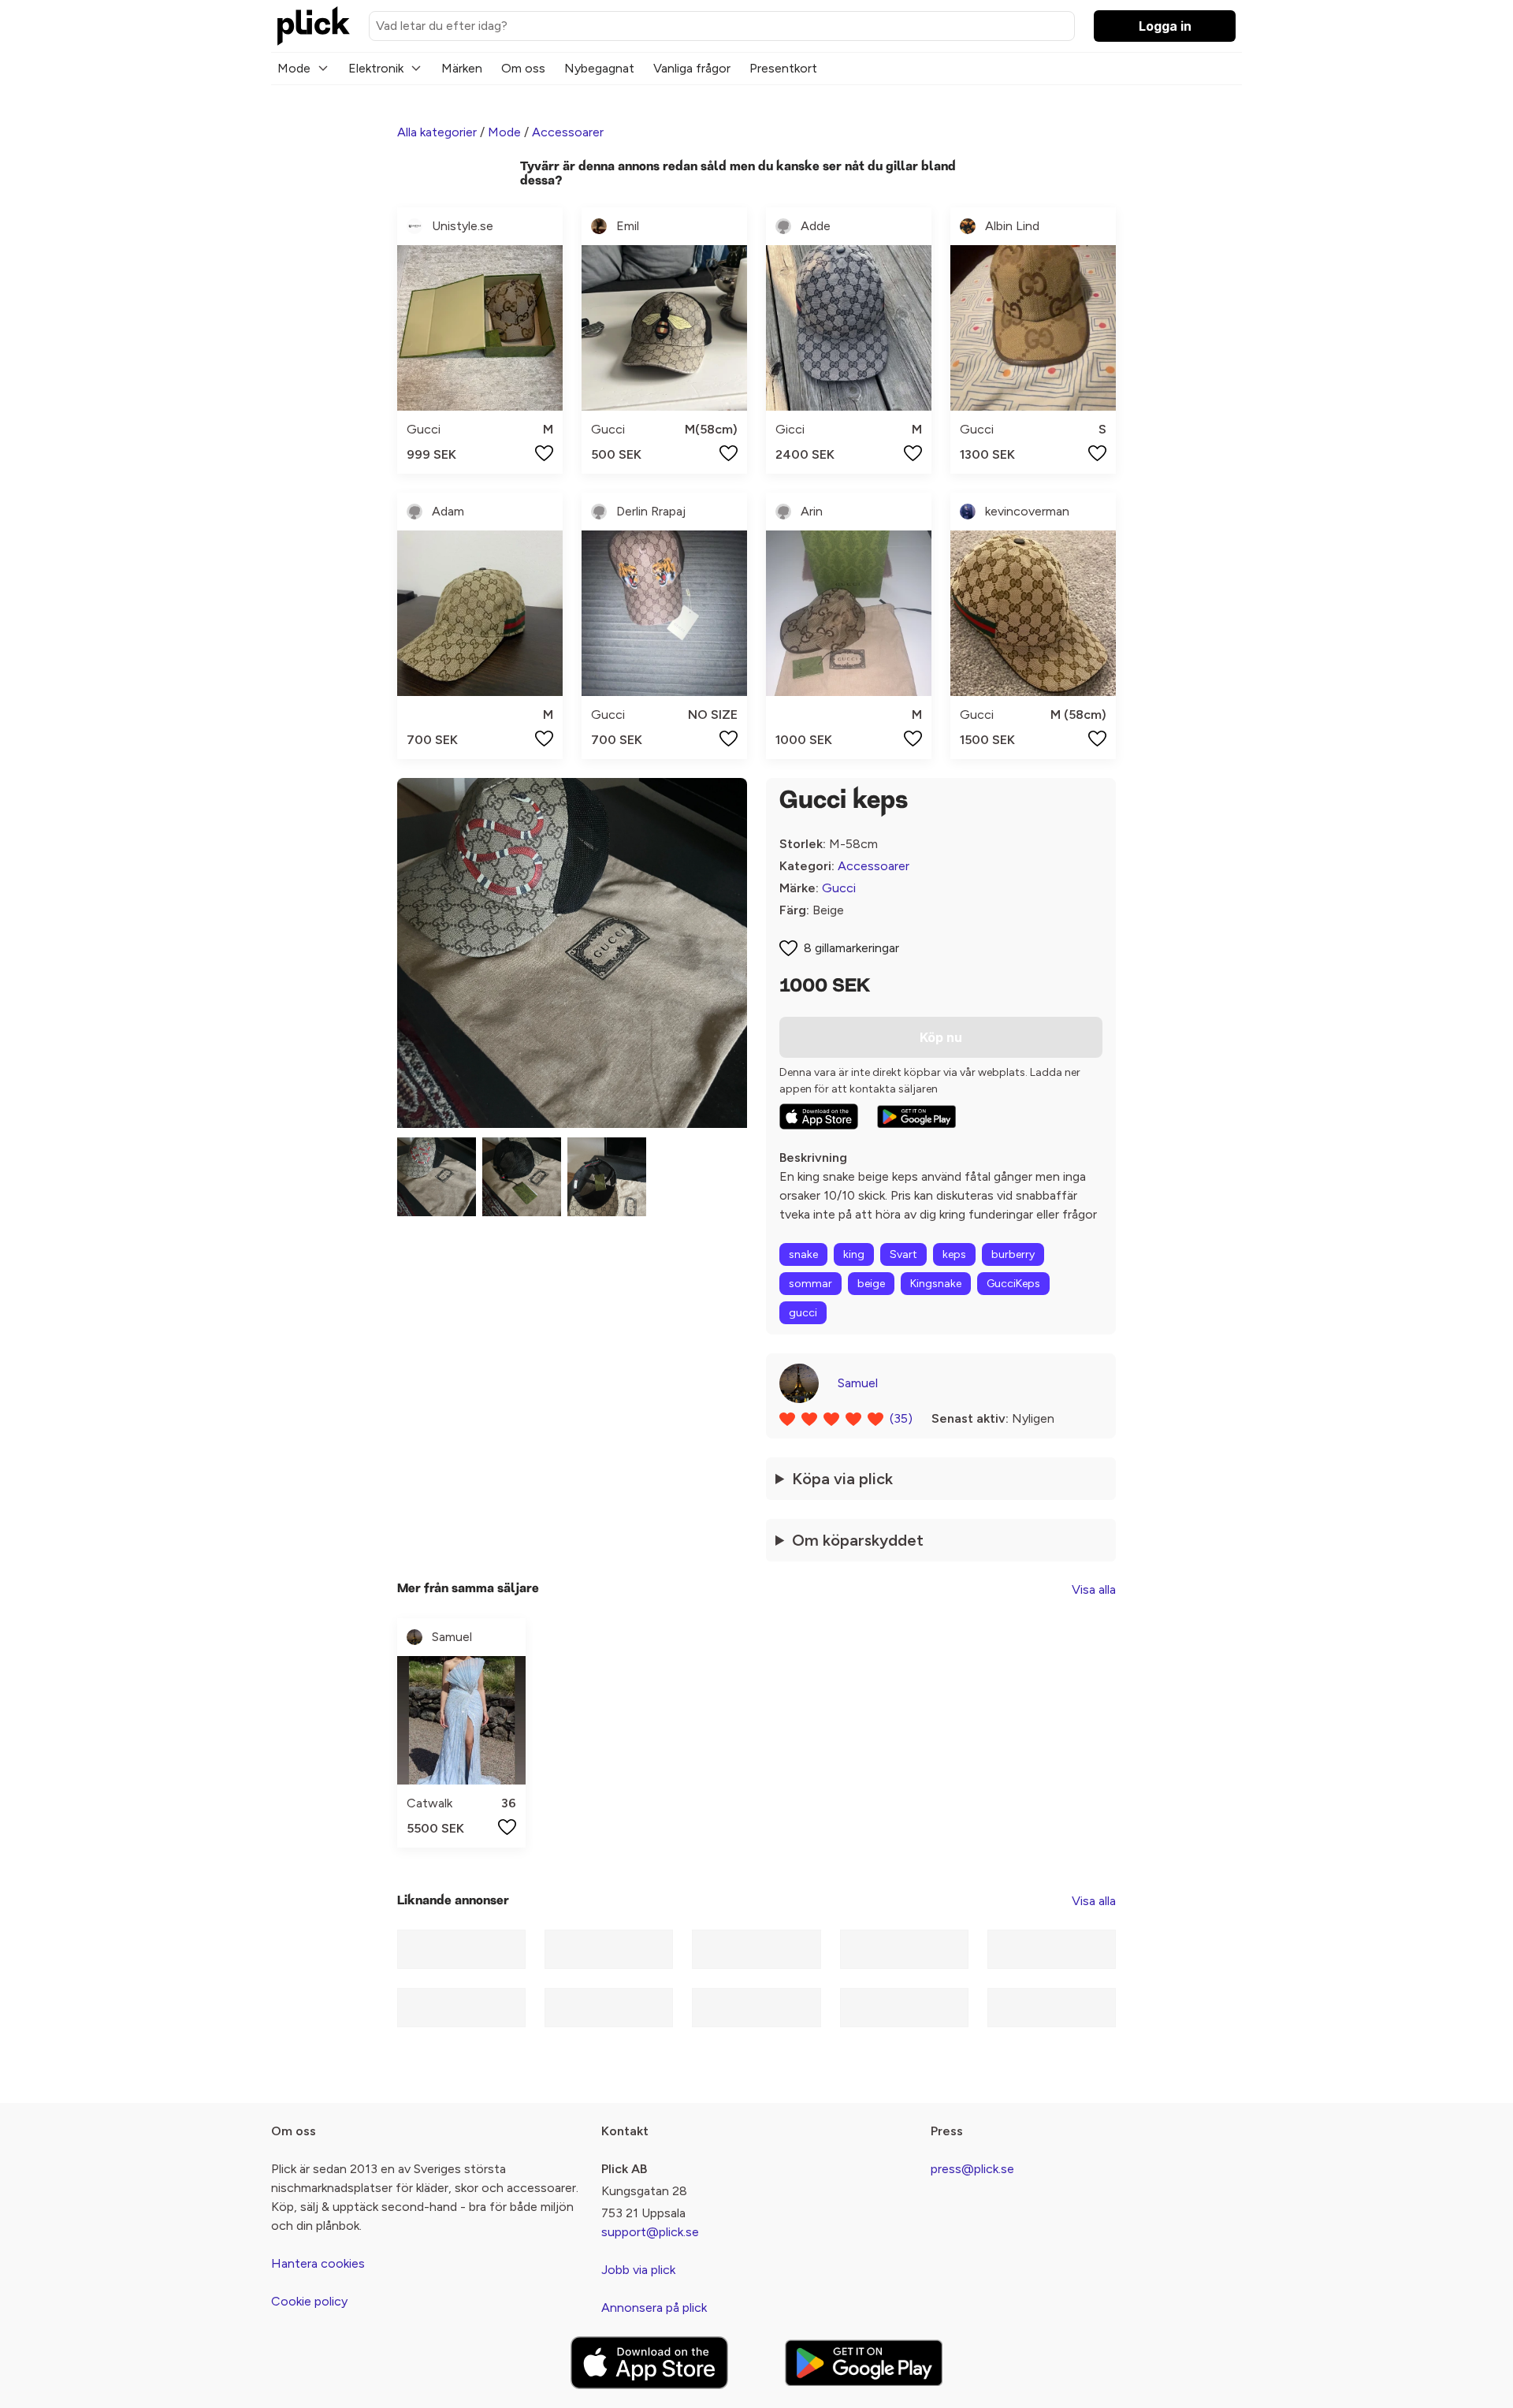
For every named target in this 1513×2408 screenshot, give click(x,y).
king (854, 1254)
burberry (1013, 1254)
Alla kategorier (437, 132)
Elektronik (376, 68)
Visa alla (1094, 1589)
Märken (462, 68)
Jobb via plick (638, 2270)
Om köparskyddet (858, 1540)
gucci (803, 1313)
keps (954, 1254)
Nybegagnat (599, 68)
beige (871, 1284)
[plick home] (314, 26)
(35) (901, 1418)
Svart (903, 1254)
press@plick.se (972, 2169)
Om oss (523, 68)
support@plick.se (650, 2232)
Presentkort (783, 68)
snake (803, 1254)
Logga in (1165, 26)
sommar (810, 1284)
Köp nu (941, 1037)
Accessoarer (568, 132)
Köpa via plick (842, 1479)
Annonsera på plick (654, 2308)
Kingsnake (936, 1284)
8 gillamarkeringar (851, 948)
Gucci (839, 888)
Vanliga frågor (692, 68)
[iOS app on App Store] (819, 1117)
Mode (294, 68)
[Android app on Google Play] (916, 1117)
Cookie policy (309, 2301)
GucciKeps (1013, 1284)
